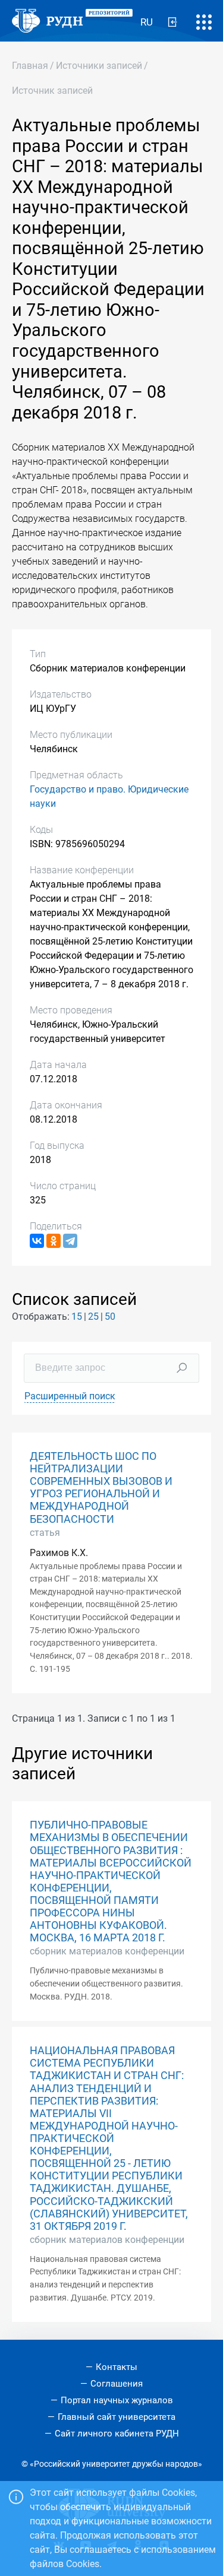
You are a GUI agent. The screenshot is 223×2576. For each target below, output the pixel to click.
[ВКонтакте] (37, 1241)
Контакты (117, 2367)
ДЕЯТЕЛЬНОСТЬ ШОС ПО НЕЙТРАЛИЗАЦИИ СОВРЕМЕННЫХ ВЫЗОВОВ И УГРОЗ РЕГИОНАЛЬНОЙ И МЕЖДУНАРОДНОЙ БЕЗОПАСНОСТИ (101, 1488)
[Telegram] (70, 1241)
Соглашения (117, 2384)
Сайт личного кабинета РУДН (117, 2434)
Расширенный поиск (70, 1396)
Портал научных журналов (117, 2400)
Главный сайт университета (117, 2417)
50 (110, 1316)
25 (93, 1316)
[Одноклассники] (54, 1241)
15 (77, 1316)
